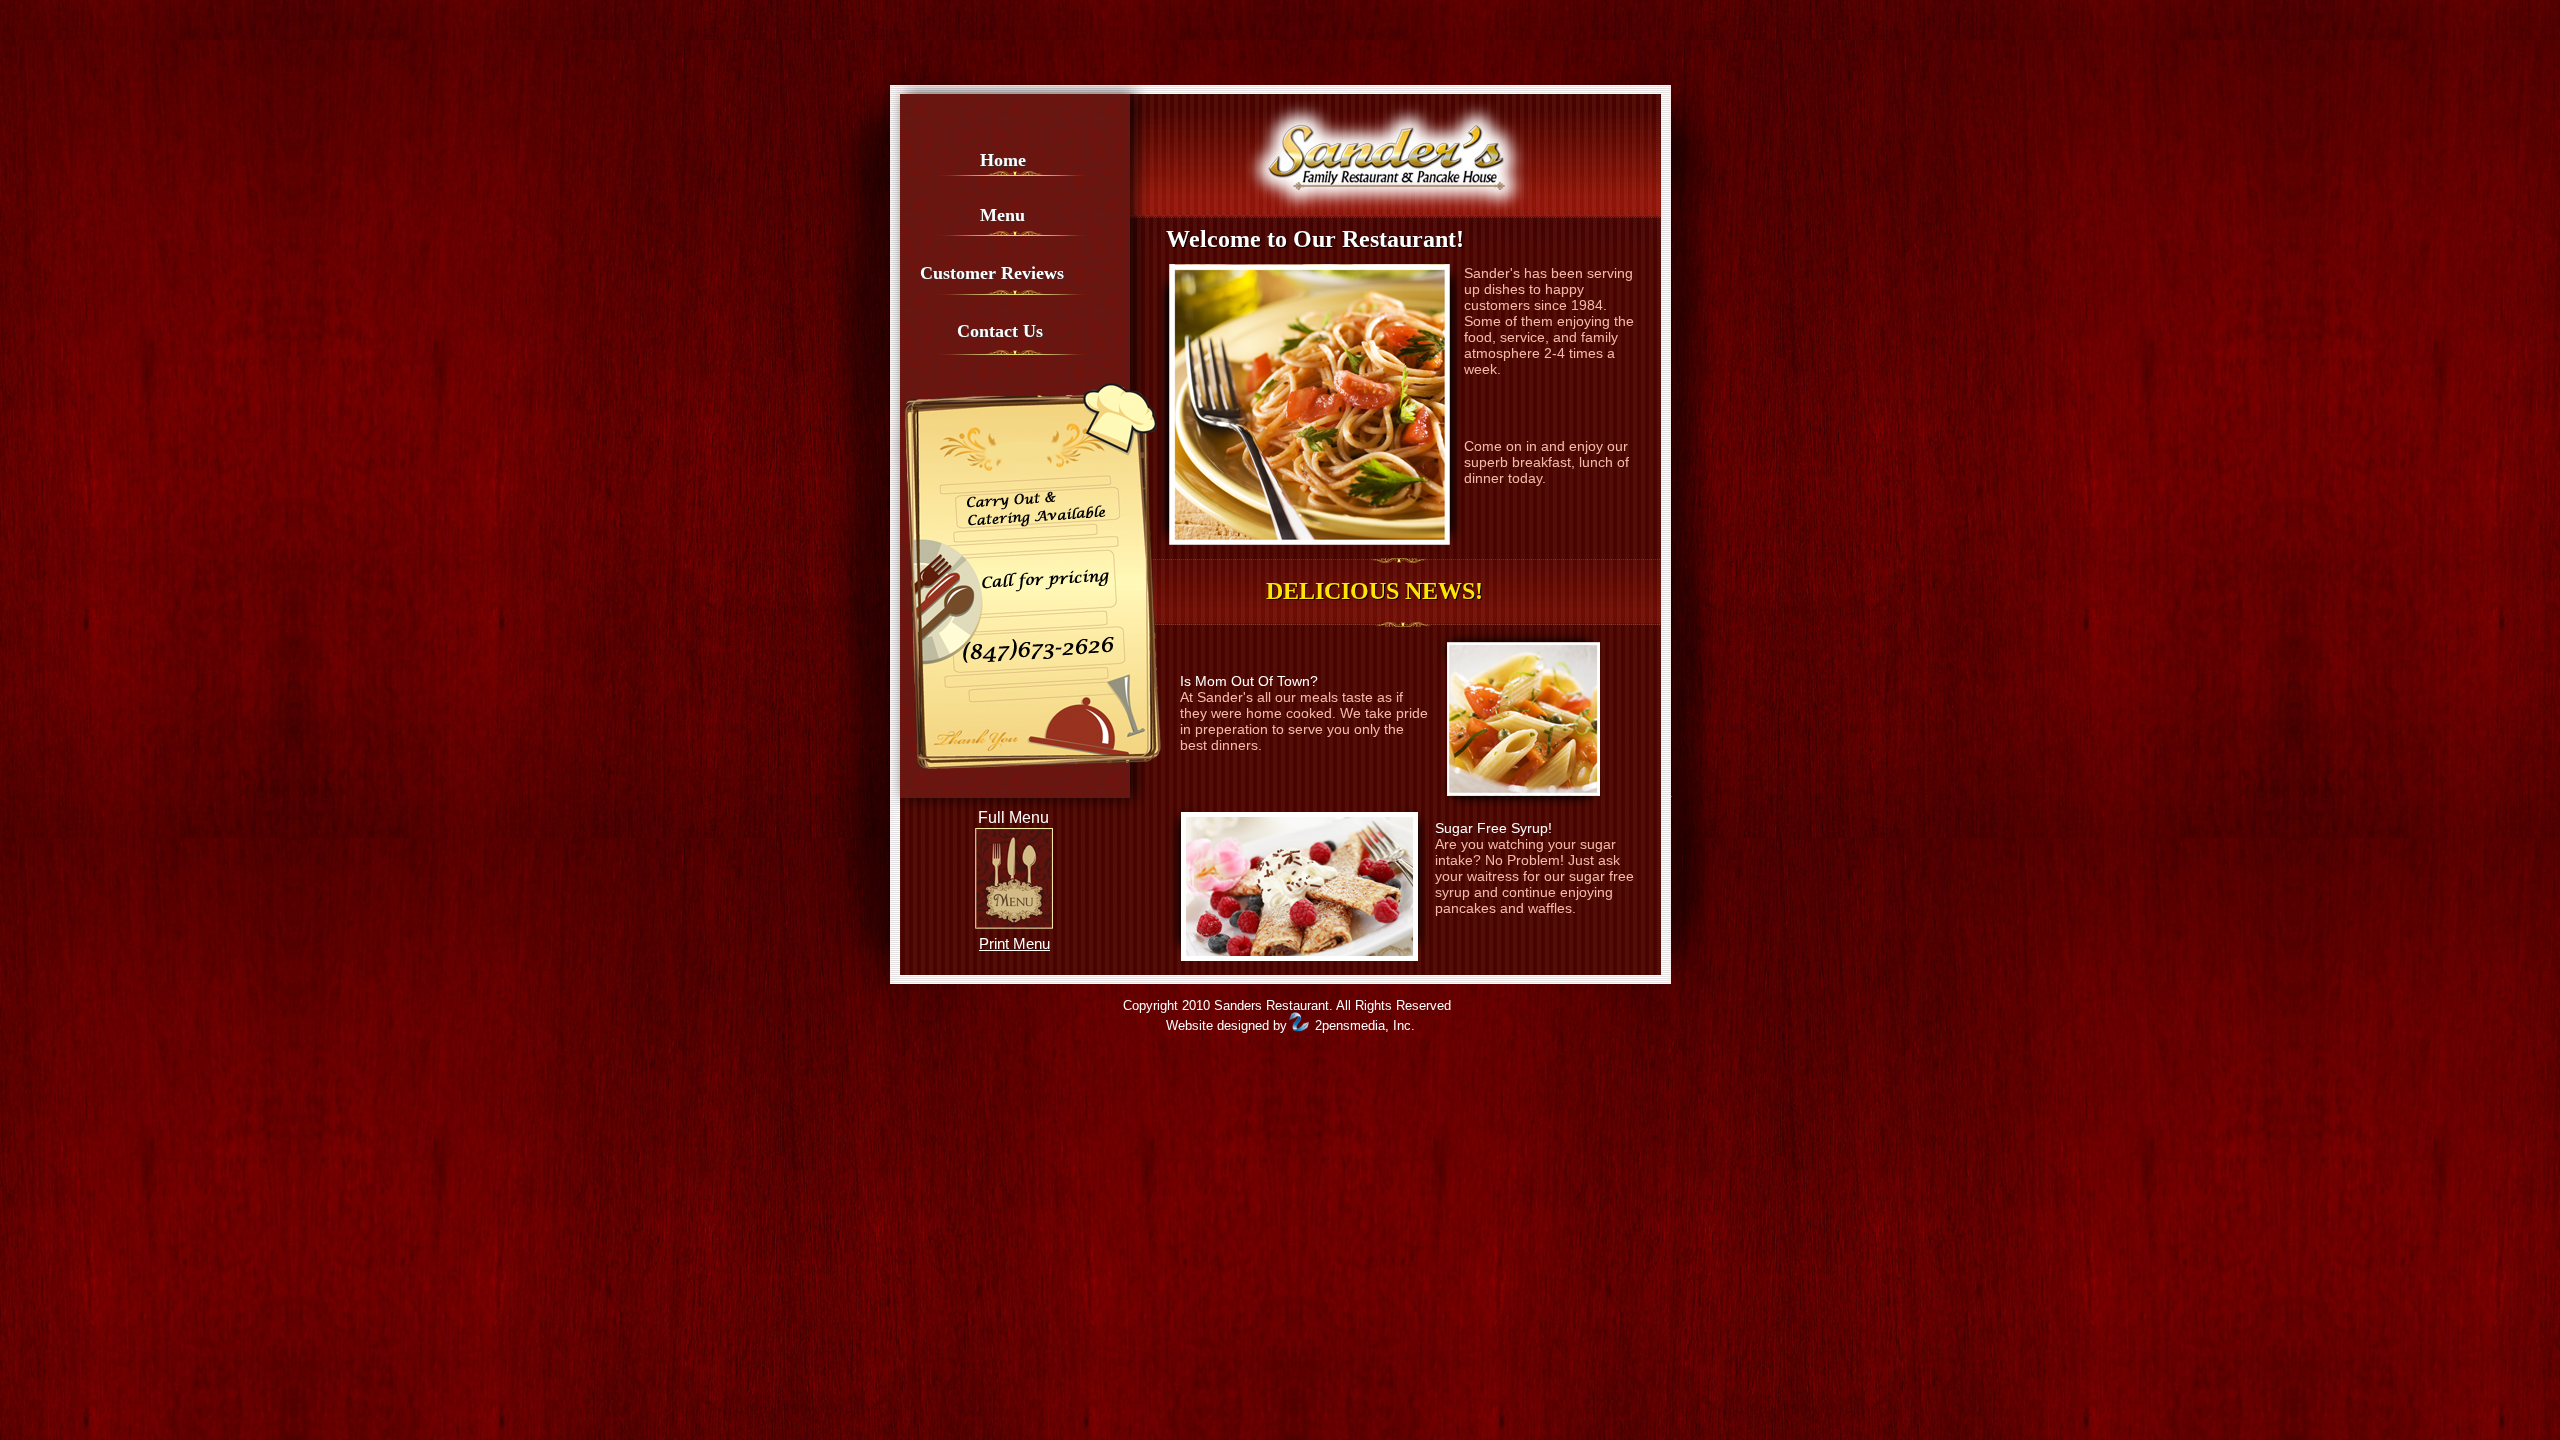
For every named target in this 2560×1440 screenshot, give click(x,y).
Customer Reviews (992, 273)
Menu (1002, 215)
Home (1003, 160)
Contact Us (1000, 331)
